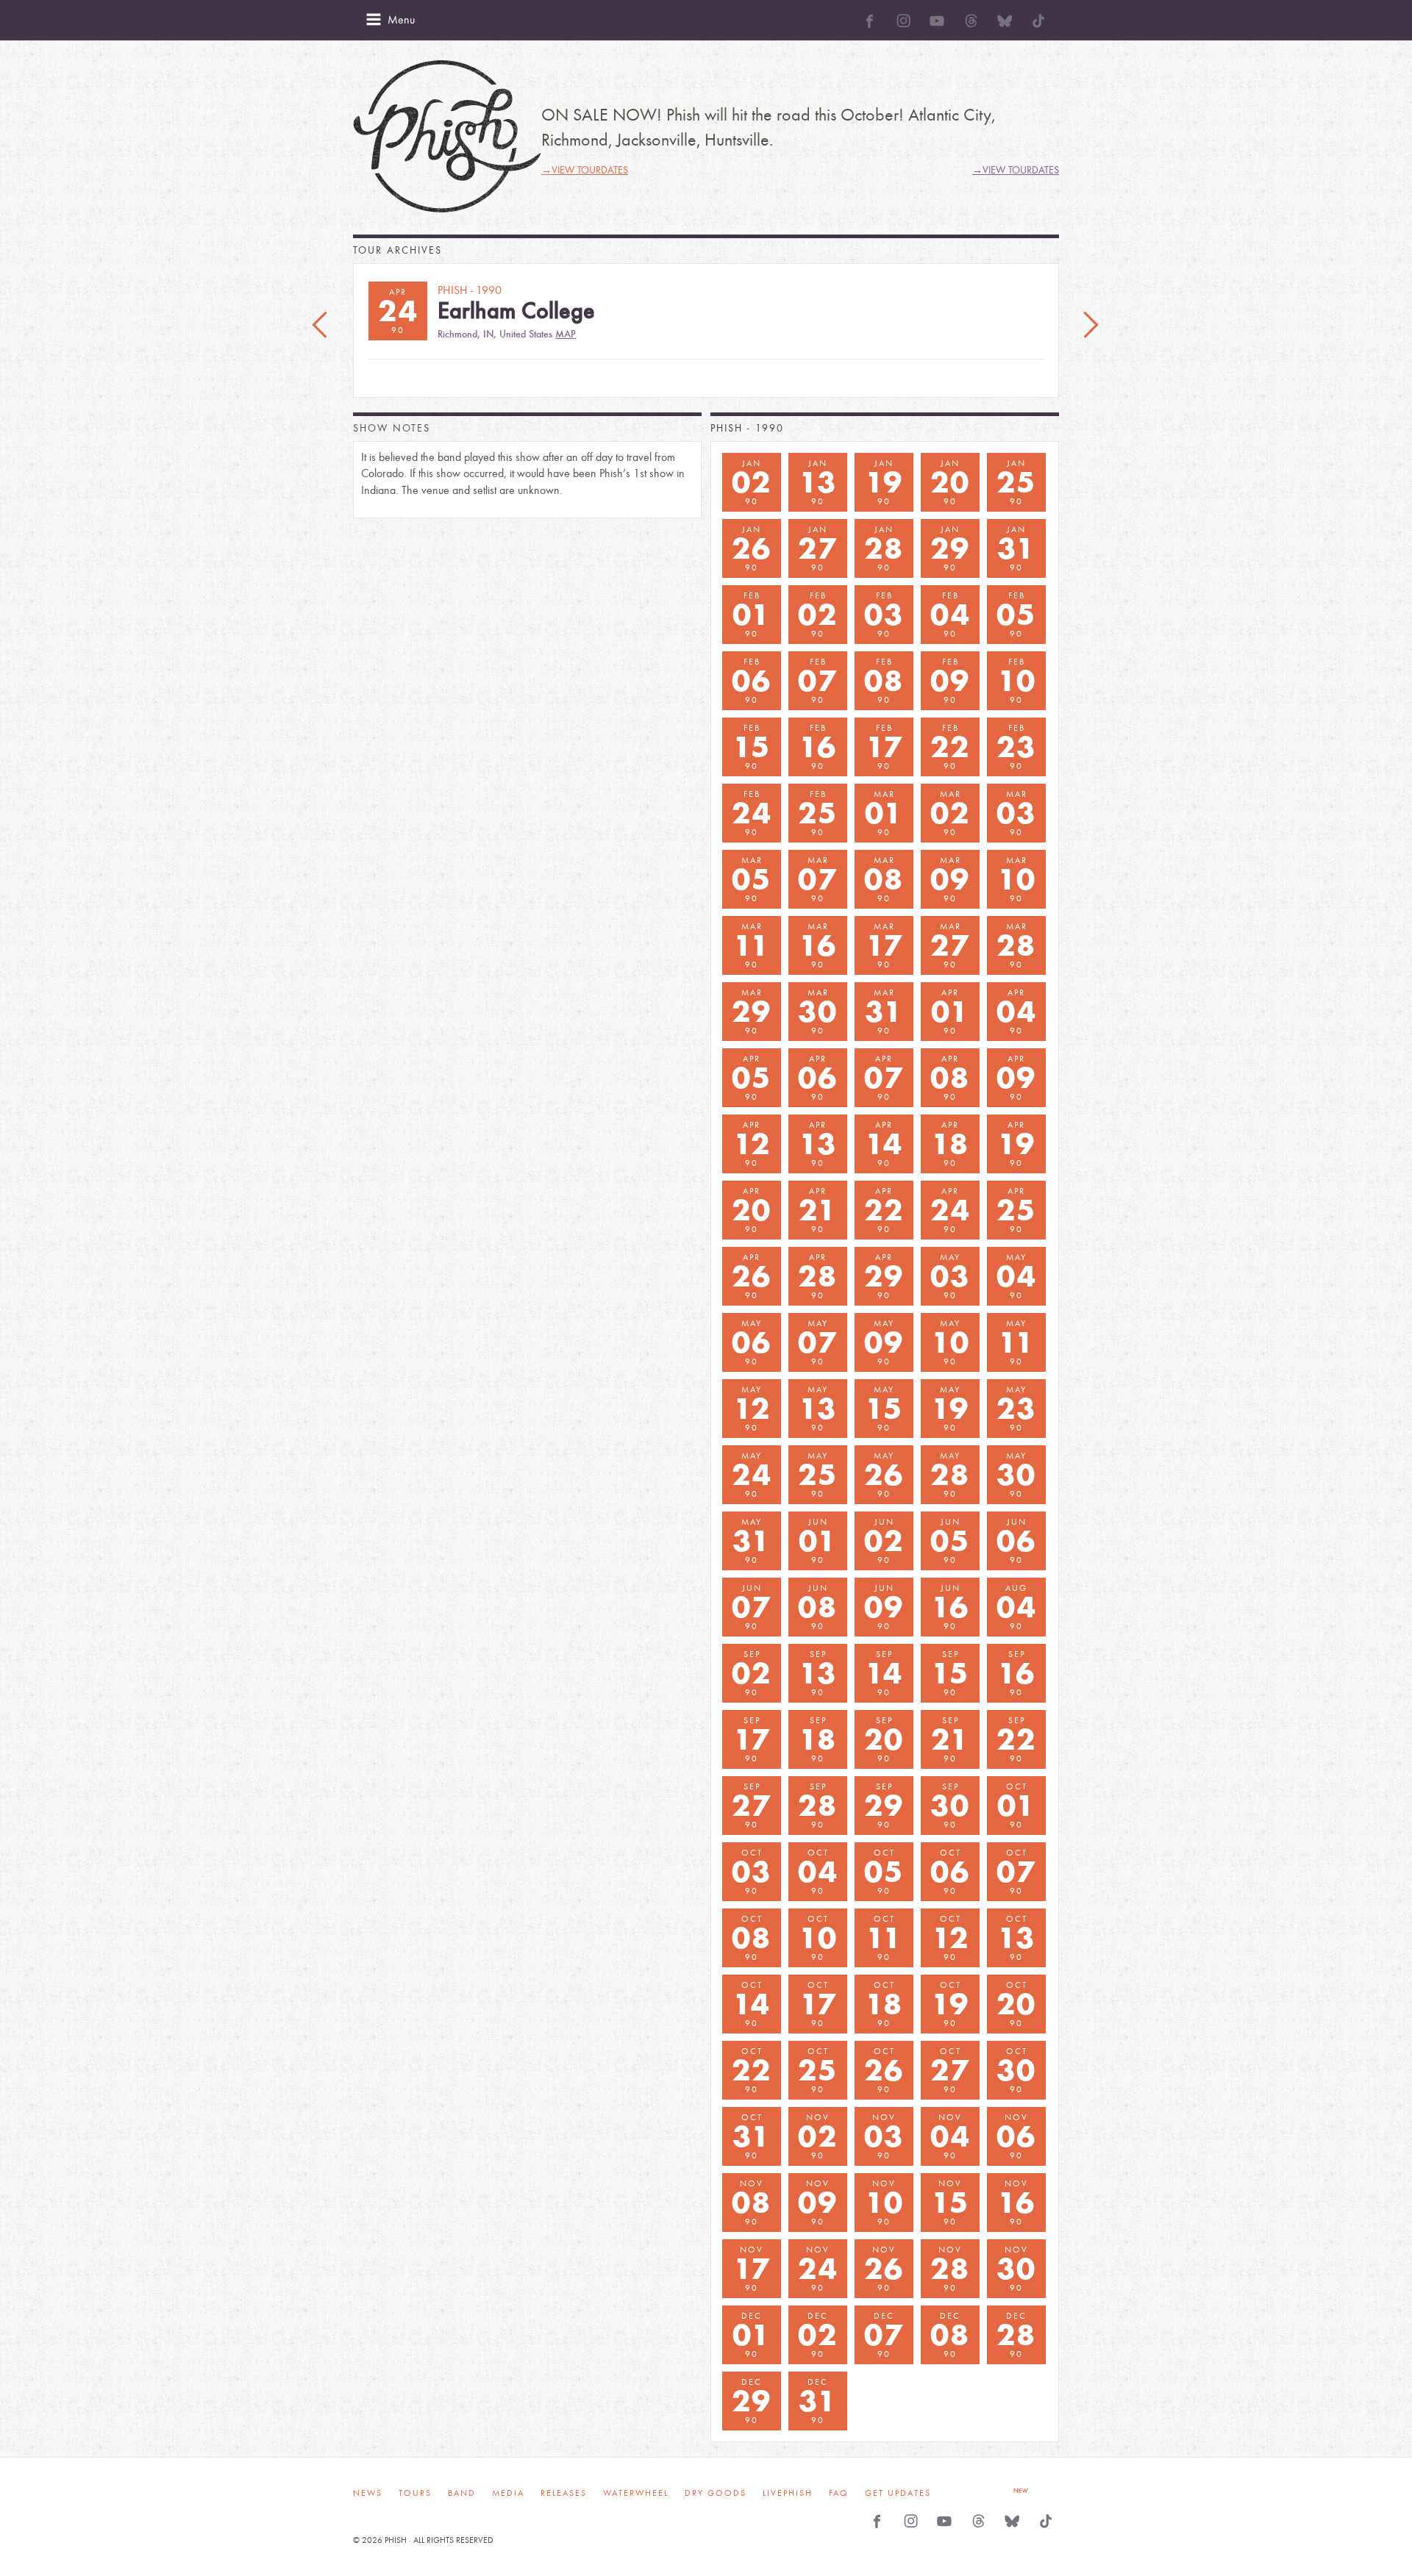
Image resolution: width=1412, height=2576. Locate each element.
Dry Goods (716, 2493)
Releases (564, 2493)
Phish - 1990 (747, 428)
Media (508, 2493)
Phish (447, 136)
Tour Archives (397, 250)
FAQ (839, 2493)
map (566, 334)
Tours (415, 2493)
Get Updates (898, 2493)
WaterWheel (636, 2493)
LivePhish (788, 2493)
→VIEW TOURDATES (585, 170)
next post (1091, 326)
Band (462, 2493)
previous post (321, 326)
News (368, 2493)
